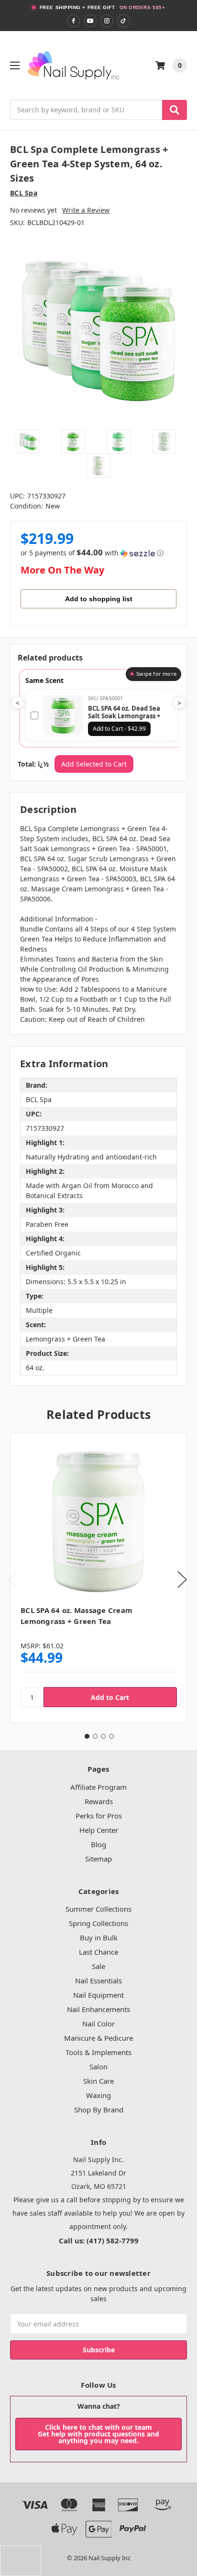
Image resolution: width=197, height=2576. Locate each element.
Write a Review (86, 210)
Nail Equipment (98, 1995)
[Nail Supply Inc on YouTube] (90, 21)
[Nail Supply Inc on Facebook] (73, 21)
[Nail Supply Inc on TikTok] (124, 21)
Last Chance (98, 1952)
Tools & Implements (98, 2052)
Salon (98, 2067)
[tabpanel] (98, 1578)
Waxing (98, 2095)
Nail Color (98, 2024)
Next (182, 1580)
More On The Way (62, 570)
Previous (12, 1580)
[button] (92, 553)
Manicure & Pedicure (98, 2038)
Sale (98, 1966)
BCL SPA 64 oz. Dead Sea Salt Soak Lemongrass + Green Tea (124, 716)
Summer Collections (98, 1909)
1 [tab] (87, 1736)
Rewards (99, 1801)
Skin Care (98, 2081)
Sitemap (98, 1859)
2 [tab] (95, 1736)
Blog (98, 1844)
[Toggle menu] (15, 65)
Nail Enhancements (98, 2009)
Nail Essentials (98, 1981)
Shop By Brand (99, 2110)
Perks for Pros (99, 1816)
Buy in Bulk (99, 1937)
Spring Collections (98, 1923)
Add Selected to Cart (94, 764)
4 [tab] (111, 1736)
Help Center (99, 1830)
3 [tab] (103, 1736)
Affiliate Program (98, 1787)
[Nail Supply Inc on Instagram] (107, 21)
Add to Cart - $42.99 (119, 729)
